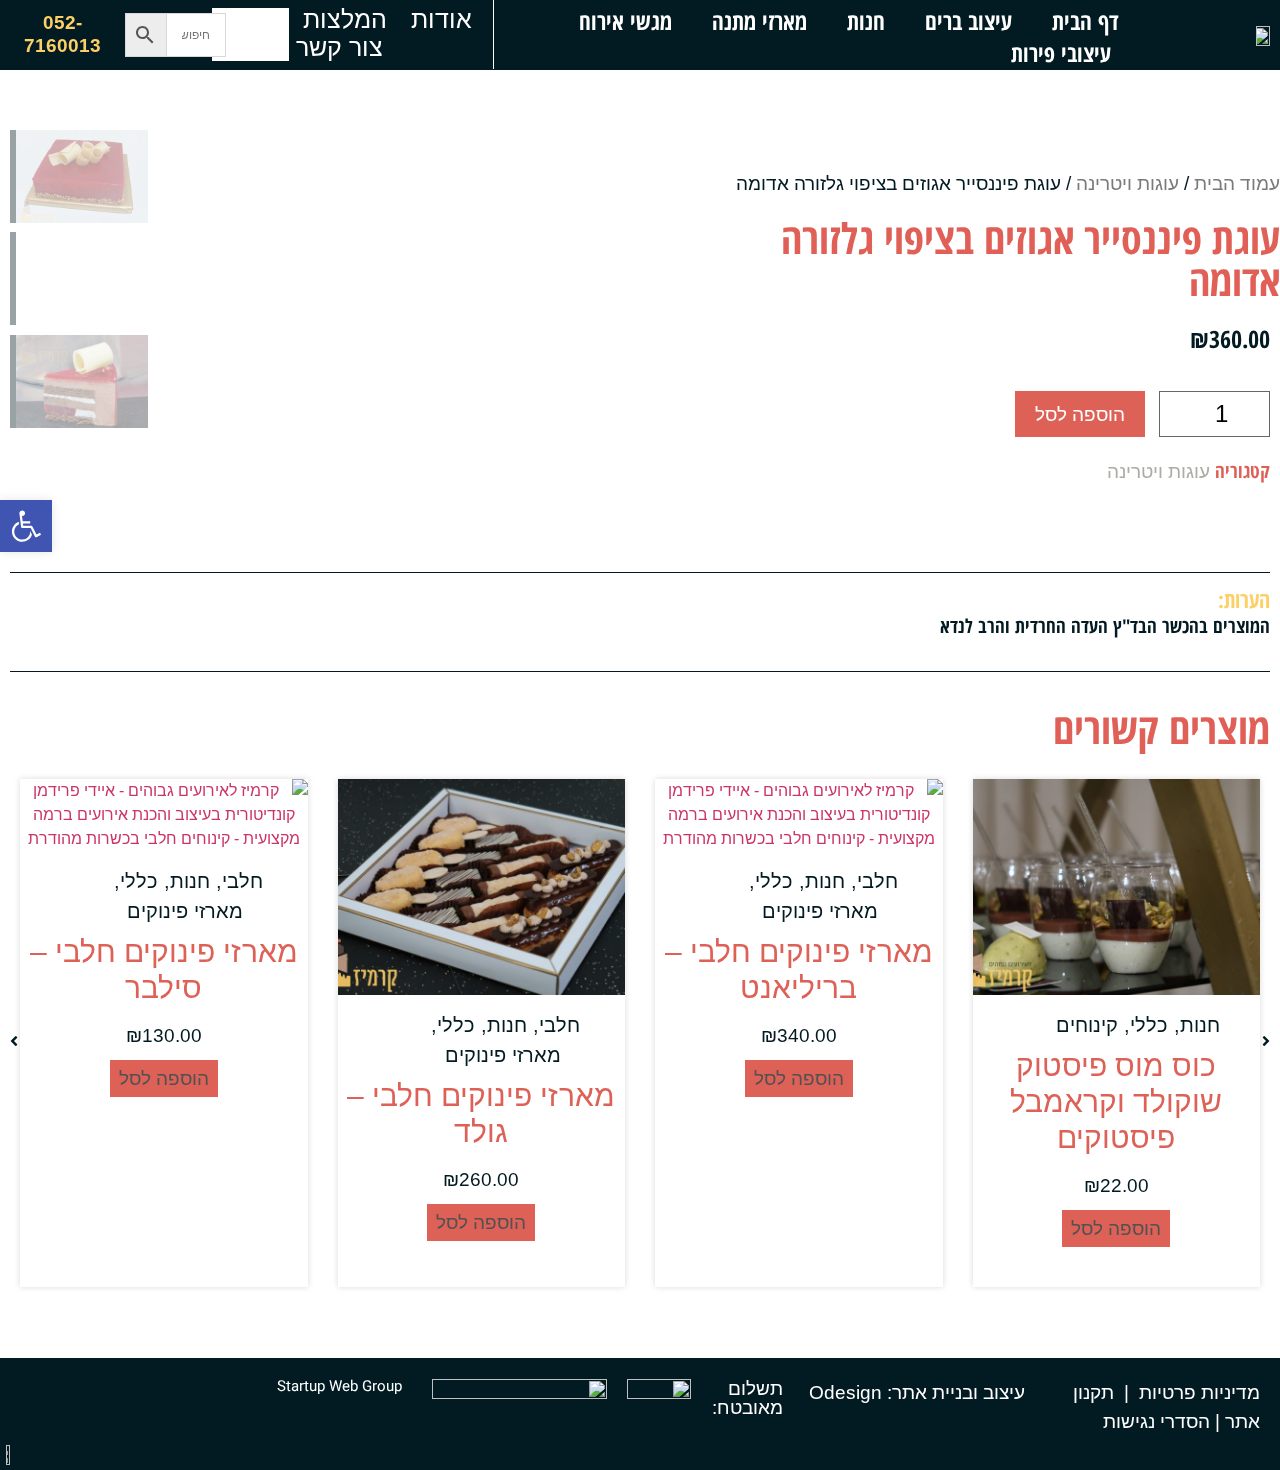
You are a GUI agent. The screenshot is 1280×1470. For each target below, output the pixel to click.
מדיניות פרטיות (1199, 1392)
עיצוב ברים (968, 21)
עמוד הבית (1237, 183)
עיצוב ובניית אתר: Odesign (917, 1392)
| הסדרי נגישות (1161, 1421)
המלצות (345, 19)
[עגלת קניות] (250, 34)
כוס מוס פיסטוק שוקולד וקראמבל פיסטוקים (1116, 1101)
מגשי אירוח (625, 21)
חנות (866, 21)
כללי (1149, 1025)
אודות (441, 19)
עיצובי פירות (1061, 53)
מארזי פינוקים (820, 911)
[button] (26, 526)
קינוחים (1087, 1025)
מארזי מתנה (759, 21)
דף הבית (1085, 21)
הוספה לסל (1080, 414)
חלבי (877, 881)
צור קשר (339, 47)
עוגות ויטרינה (1127, 183)
